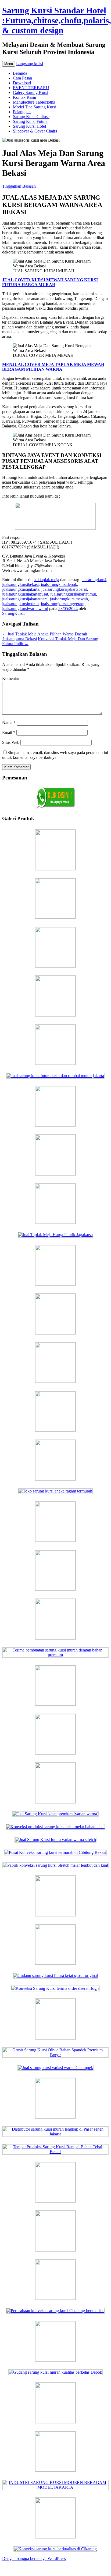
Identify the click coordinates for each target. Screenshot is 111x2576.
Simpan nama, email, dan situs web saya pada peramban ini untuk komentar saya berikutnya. (55, 755)
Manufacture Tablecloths (34, 102)
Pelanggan (22, 112)
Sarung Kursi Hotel (29, 126)
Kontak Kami (24, 97)
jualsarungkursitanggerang (63, 604)
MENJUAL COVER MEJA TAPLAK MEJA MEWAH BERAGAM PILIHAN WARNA (53, 367)
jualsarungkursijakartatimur (73, 594)
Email (9, 732)
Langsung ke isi (30, 64)
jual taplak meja (46, 580)
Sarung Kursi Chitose (31, 117)
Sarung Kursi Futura (30, 121)
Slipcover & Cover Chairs (35, 131)
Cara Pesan (22, 78)
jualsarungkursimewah (69, 599)
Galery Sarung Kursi (31, 92)
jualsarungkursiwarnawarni (25, 609)
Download (22, 83)
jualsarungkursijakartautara (25, 599)
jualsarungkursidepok (59, 584)
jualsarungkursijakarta (21, 589)
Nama (9, 723)
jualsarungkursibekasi (20, 584)
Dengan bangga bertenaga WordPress (34, 2558)
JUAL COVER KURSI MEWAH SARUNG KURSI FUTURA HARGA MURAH (50, 282)
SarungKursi (13, 613)
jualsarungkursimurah (20, 604)
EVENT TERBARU (31, 88)
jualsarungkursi (93, 580)
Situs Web (11, 742)
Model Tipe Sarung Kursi (35, 107)
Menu (9, 64)
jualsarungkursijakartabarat (64, 589)
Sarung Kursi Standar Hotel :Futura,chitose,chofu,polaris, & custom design (57, 20)
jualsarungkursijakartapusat (25, 594)
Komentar (11, 678)
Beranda (20, 73)
